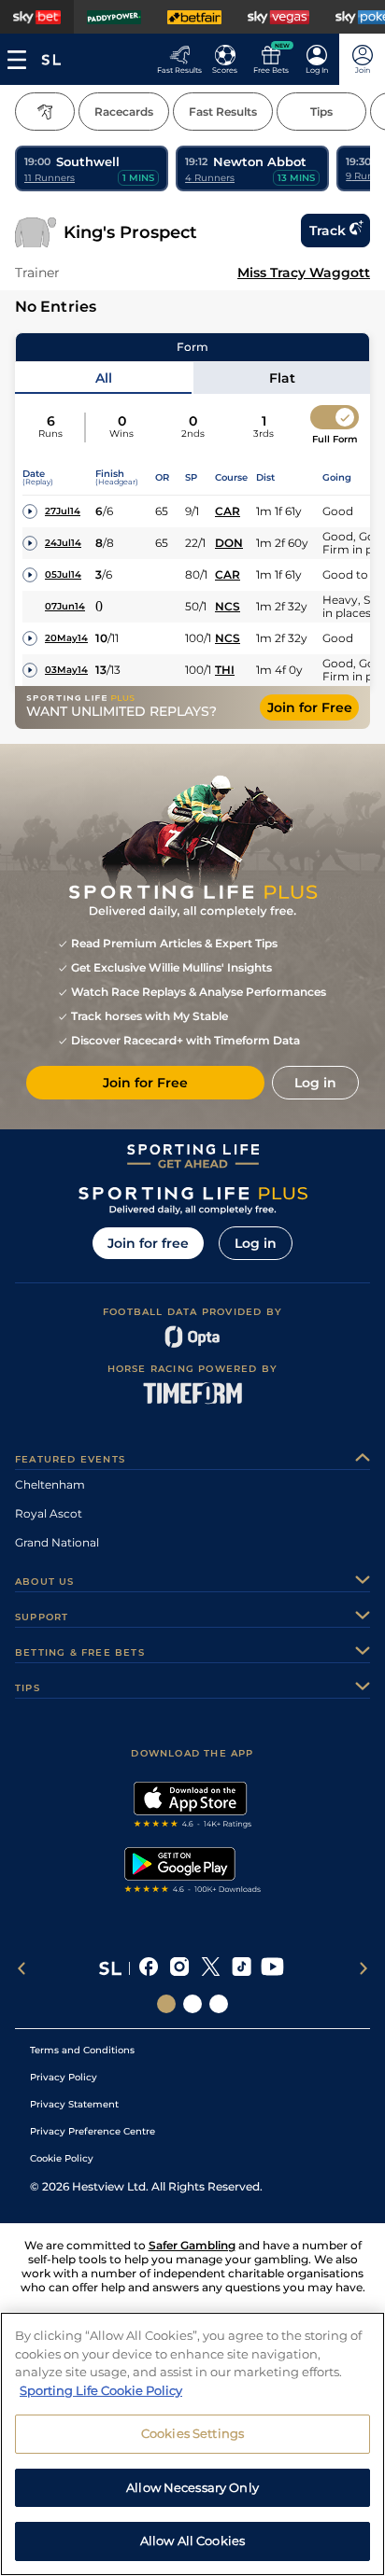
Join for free (148, 1243)
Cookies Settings (192, 2433)
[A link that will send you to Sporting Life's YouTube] (272, 1968)
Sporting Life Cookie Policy (101, 2390)
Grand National (57, 1542)
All (104, 378)
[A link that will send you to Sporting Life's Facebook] (149, 1968)
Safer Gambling (192, 2245)
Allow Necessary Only (192, 2487)
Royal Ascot (49, 1513)
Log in (256, 1243)
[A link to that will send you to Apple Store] (193, 1807)
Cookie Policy (62, 2158)
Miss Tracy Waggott (304, 273)
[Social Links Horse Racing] (192, 2004)
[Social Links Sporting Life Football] (219, 2004)
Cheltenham (50, 1484)
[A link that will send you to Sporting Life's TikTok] (242, 1968)
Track (328, 231)
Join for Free (310, 707)
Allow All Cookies (192, 2541)
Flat (282, 378)
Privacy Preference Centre (93, 2131)
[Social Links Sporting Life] (166, 2004)
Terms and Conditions (82, 2050)
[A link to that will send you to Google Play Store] (193, 1872)
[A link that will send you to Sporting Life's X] (211, 1968)
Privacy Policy (64, 2077)
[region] (192, 2444)
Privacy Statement (74, 2104)
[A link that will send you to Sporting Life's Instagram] (180, 1968)
